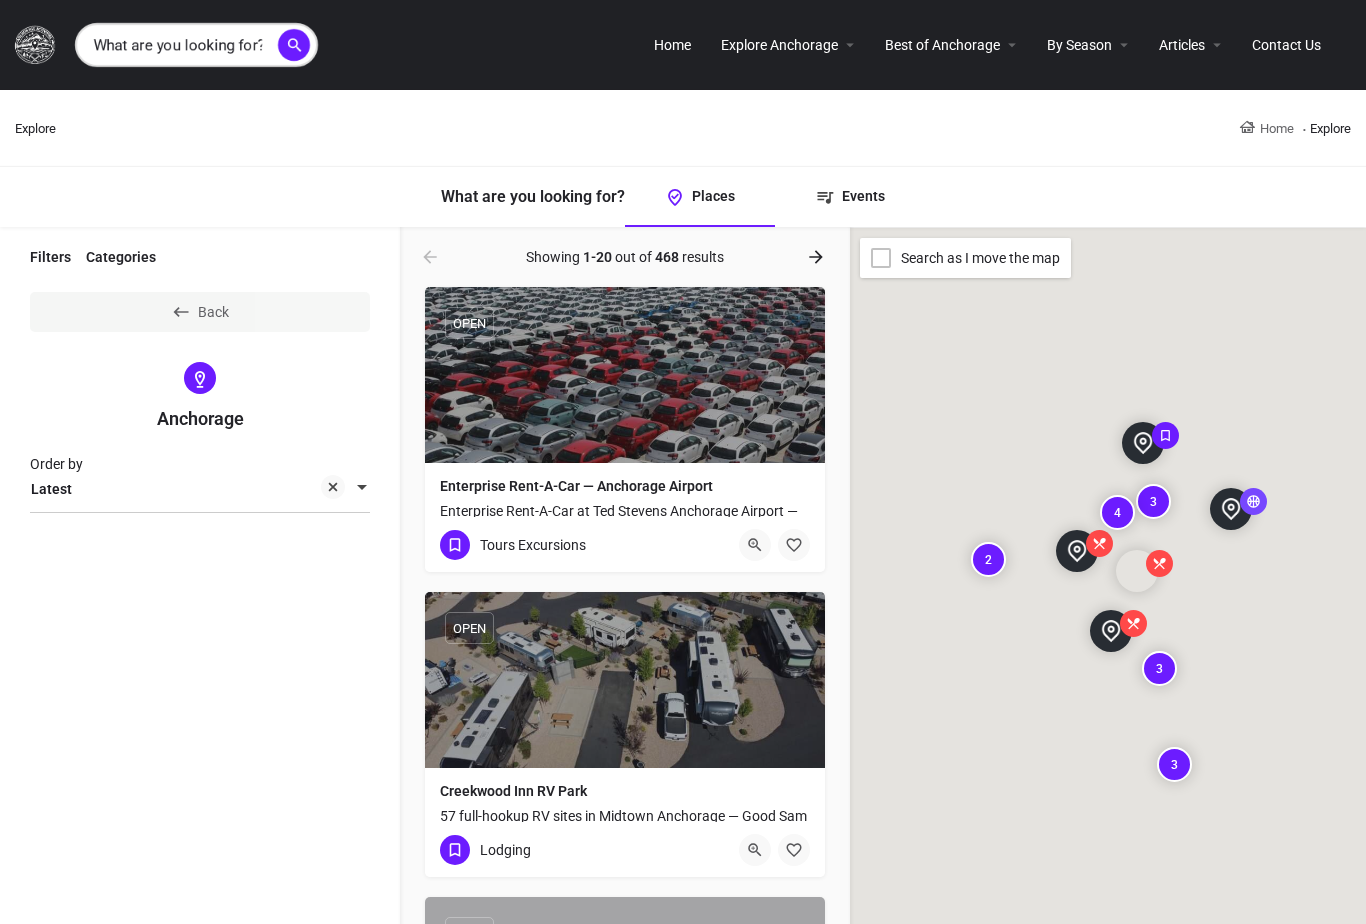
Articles (1182, 45)
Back (213, 312)
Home (672, 45)
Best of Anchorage (942, 45)
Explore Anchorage (779, 45)
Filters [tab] (50, 257)
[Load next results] (818, 257)
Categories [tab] (121, 257)
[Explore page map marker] (1077, 551)
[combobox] (200, 489)
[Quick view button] (755, 545)
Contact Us (1286, 45)
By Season (1079, 45)
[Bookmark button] (794, 545)
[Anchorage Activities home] (37, 43)
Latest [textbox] (51, 489)
